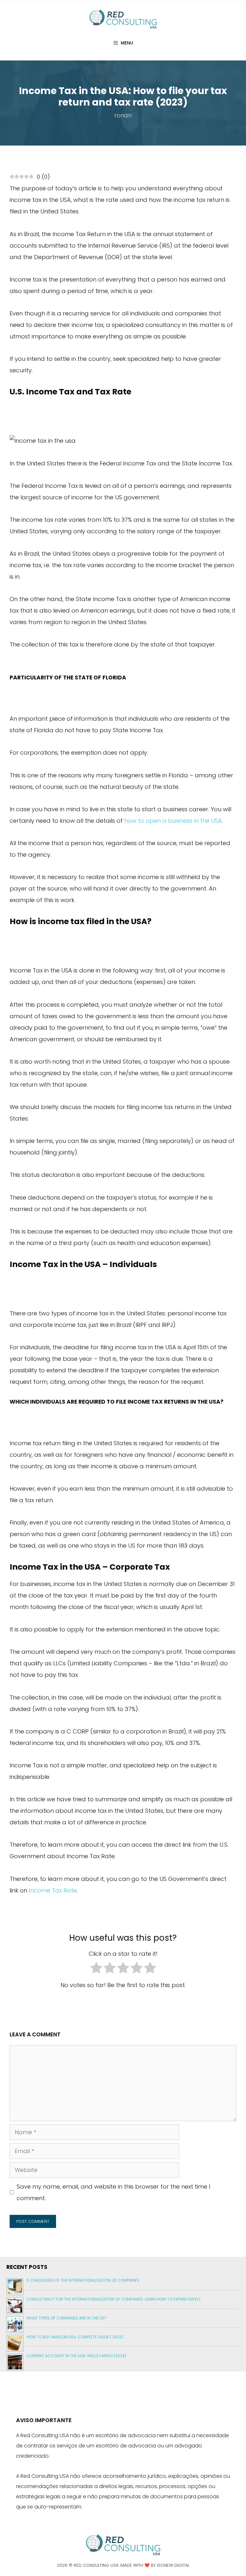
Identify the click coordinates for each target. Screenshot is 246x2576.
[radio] (96, 1970)
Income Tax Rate (53, 1890)
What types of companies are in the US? (67, 2318)
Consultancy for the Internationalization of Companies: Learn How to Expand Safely (114, 2299)
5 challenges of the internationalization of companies (83, 2280)
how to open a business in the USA (173, 821)
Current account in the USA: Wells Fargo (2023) (76, 2356)
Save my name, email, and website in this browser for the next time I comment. (113, 2192)
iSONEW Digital (173, 2565)
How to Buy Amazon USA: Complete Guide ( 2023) (75, 2337)
